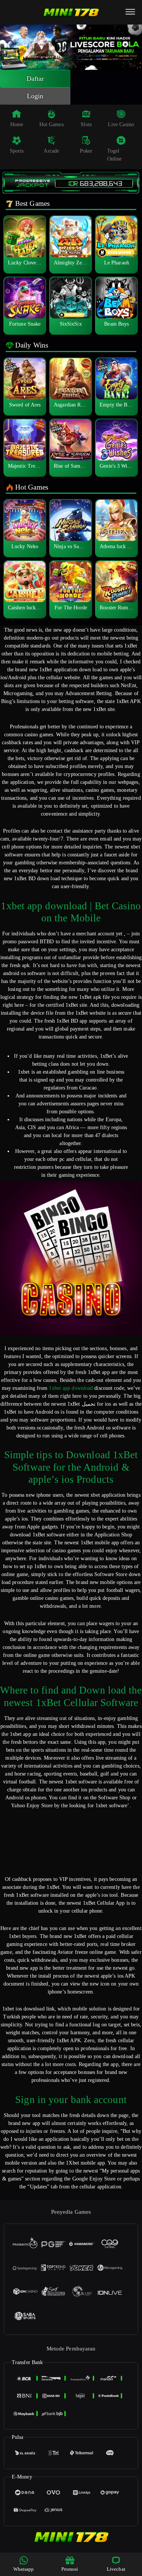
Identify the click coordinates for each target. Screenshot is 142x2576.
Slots (86, 124)
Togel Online (115, 155)
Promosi (70, 2569)
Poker (86, 151)
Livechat (116, 2569)
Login (35, 96)
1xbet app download (71, 1388)
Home (17, 124)
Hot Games (51, 124)
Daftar (35, 79)
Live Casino (121, 124)
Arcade (51, 151)
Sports (17, 151)
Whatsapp (24, 2569)
